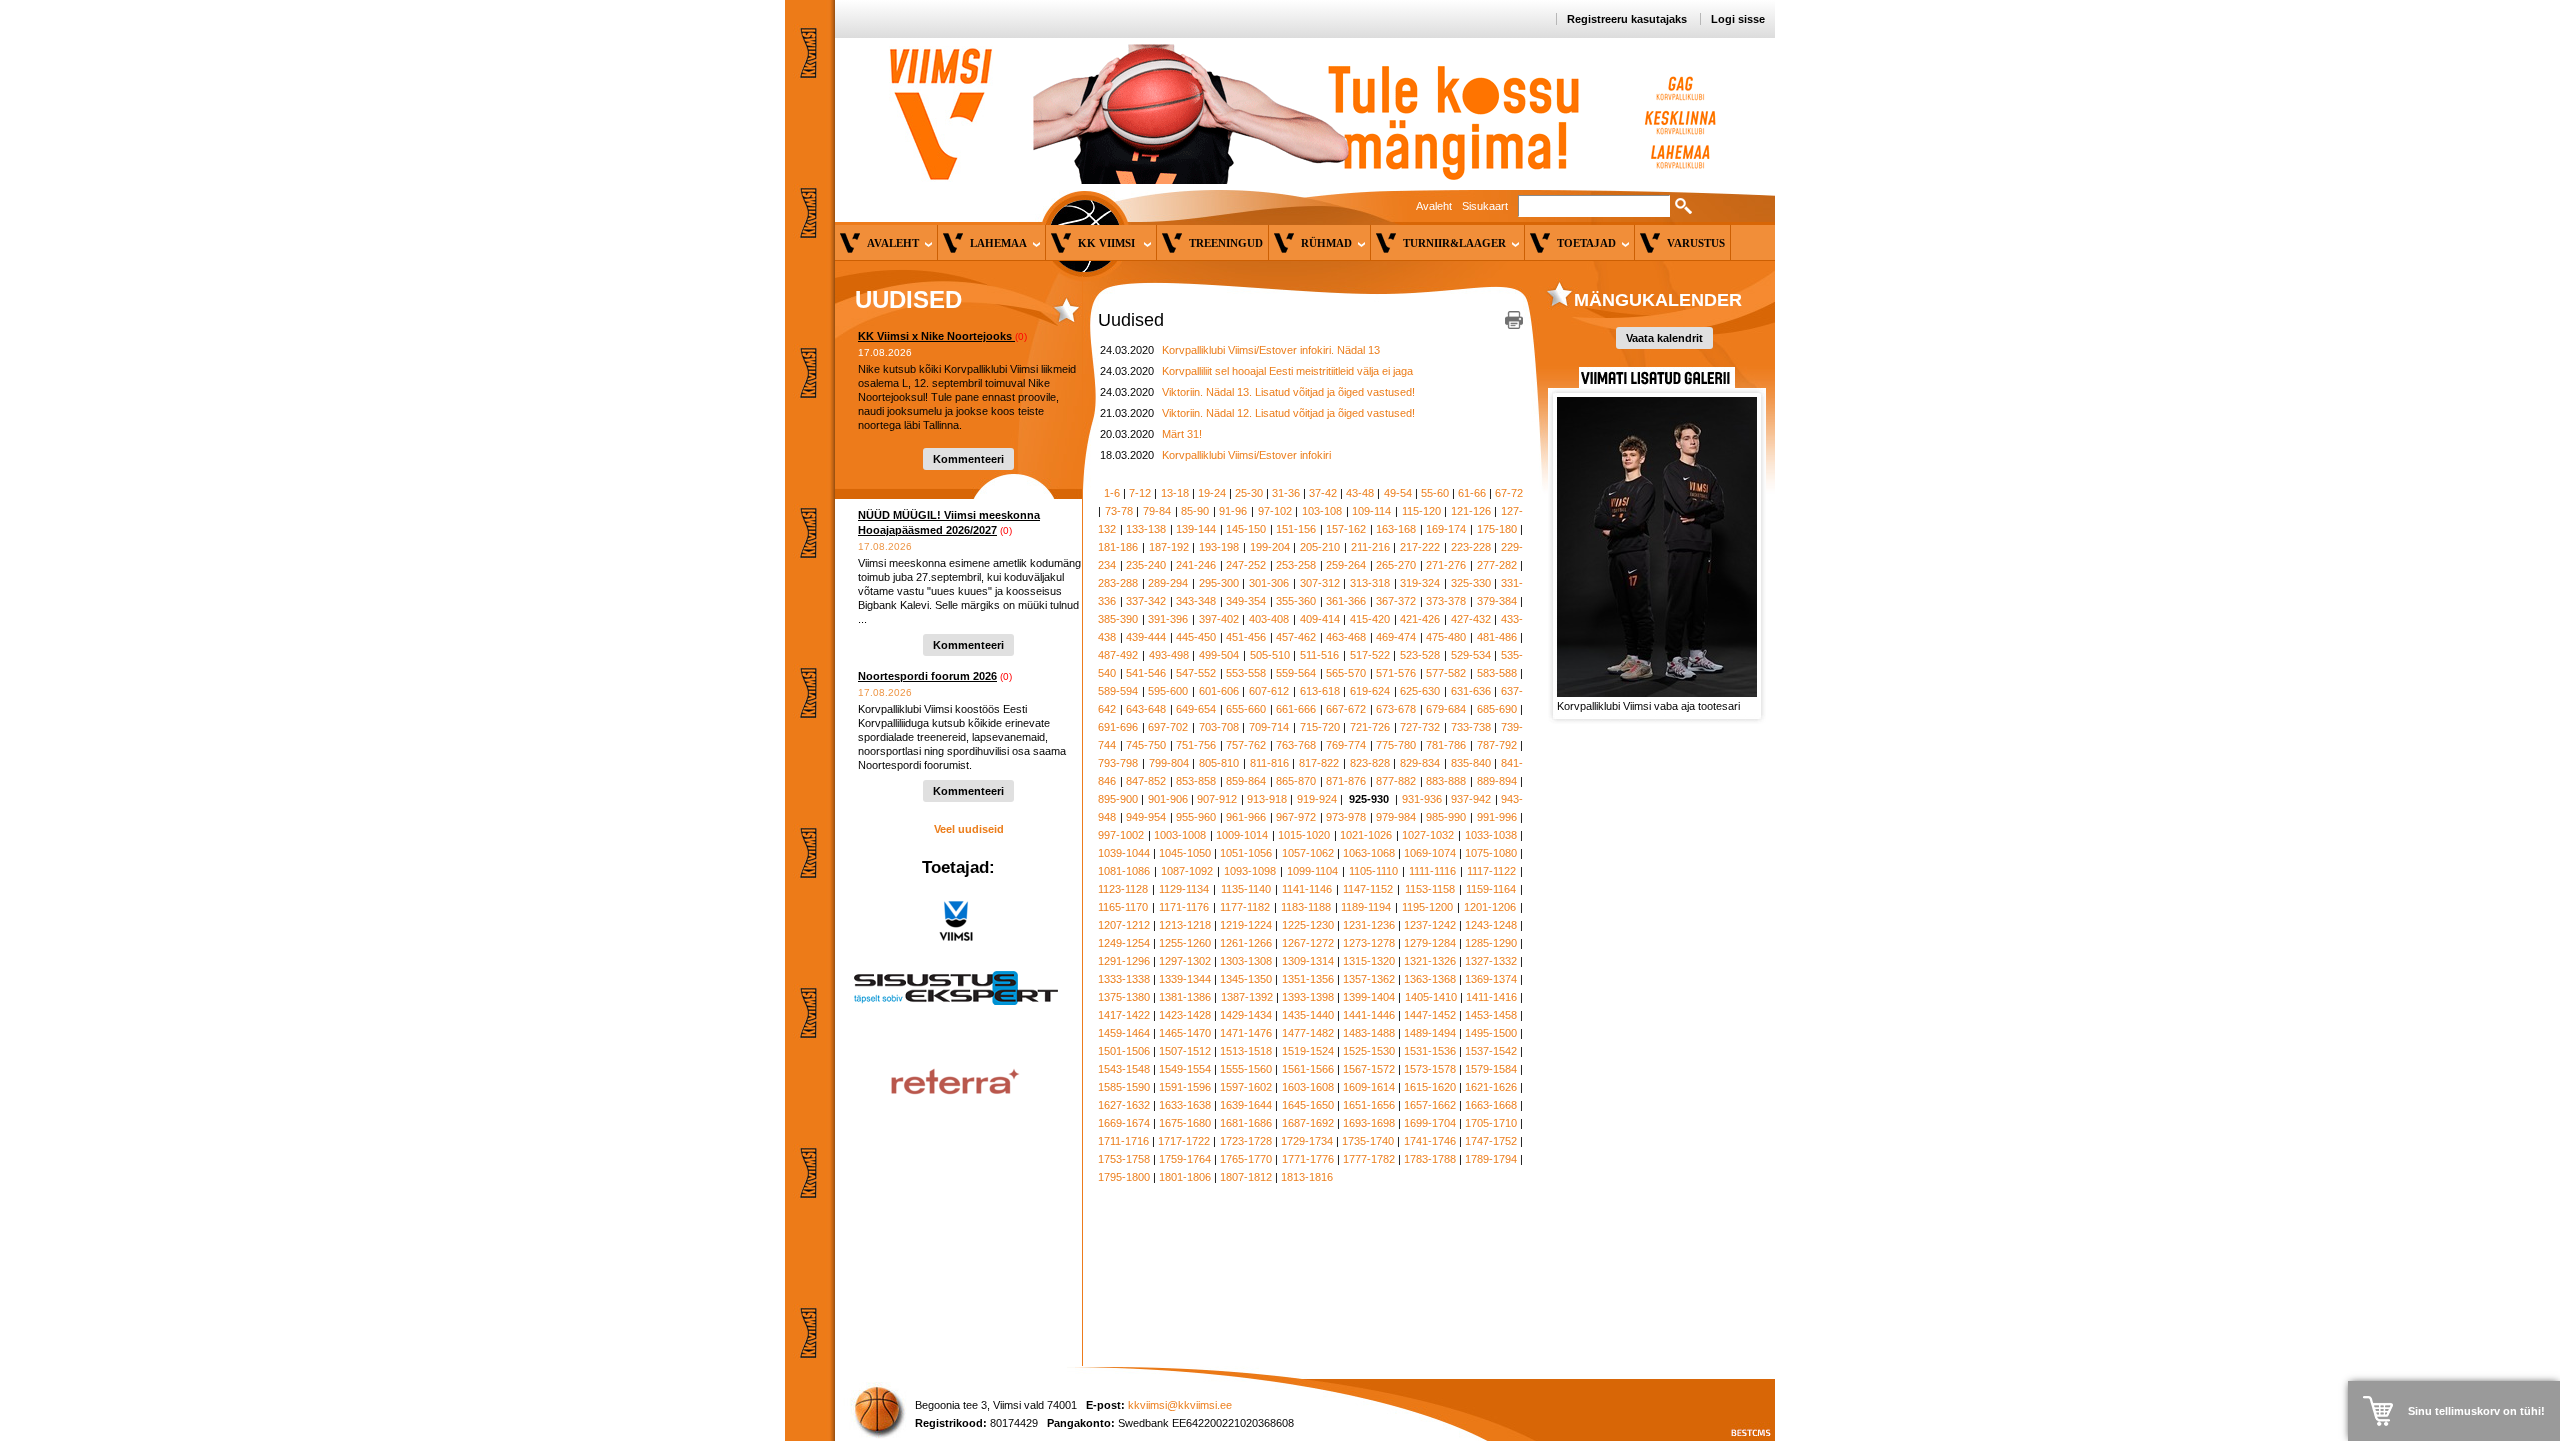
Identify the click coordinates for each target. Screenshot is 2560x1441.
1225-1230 (1308, 925)
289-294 (1168, 583)
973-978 (1346, 817)
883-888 (1446, 781)
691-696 (1118, 727)
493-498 (1169, 655)
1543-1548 (1124, 1069)
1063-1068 (1369, 853)
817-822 (1319, 763)
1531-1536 (1430, 1051)
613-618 (1320, 691)
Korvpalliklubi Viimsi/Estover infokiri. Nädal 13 (1271, 350)
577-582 (1446, 673)
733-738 (1471, 727)
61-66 (1472, 493)
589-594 (1118, 691)
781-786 (1446, 745)
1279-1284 (1430, 943)
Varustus (1696, 243)
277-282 (1497, 565)
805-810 (1219, 763)
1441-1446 (1369, 1015)
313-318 (1370, 583)
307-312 (1320, 583)
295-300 (1219, 583)
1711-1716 (1123, 1141)
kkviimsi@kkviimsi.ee (1180, 1405)
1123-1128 (1123, 889)
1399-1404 (1369, 997)
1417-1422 (1124, 1015)
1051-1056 (1246, 853)
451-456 (1246, 637)
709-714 (1269, 727)
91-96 (1233, 511)
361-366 (1346, 601)
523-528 (1420, 655)
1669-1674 (1124, 1123)
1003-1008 (1180, 835)
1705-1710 (1491, 1123)
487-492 (1118, 655)
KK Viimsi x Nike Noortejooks (936, 336)
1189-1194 (1366, 907)
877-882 (1396, 781)
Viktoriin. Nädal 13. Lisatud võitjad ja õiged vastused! (1288, 392)
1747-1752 (1491, 1141)
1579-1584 (1491, 1069)
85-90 (1195, 511)
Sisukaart (1485, 206)
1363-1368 (1430, 979)
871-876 (1346, 781)
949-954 (1146, 817)
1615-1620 (1430, 1087)
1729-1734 (1307, 1141)
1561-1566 (1308, 1069)
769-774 (1346, 745)
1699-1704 (1430, 1123)
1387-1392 (1247, 997)
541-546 (1146, 673)
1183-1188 (1306, 907)
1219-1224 (1246, 925)
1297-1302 (1185, 961)
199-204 (1270, 547)
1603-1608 (1308, 1087)
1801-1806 (1185, 1177)
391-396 (1168, 619)
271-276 (1446, 565)
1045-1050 (1185, 853)
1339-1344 (1185, 979)
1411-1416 (1491, 997)
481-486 (1497, 637)
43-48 (1360, 493)
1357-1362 (1369, 979)
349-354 (1246, 601)
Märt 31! (1182, 434)
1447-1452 (1430, 1015)
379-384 (1497, 601)
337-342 (1146, 601)
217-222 (1420, 547)
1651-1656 (1369, 1105)
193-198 (1219, 547)
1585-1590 (1124, 1087)
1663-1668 (1491, 1105)
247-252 (1246, 565)
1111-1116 (1432, 871)
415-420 (1370, 619)
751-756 (1196, 745)
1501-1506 (1124, 1051)
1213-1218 (1185, 925)
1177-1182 (1245, 907)
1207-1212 (1124, 925)
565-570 (1346, 673)
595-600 (1168, 691)
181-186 (1118, 547)
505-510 (1270, 655)
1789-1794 (1491, 1159)
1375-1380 (1124, 997)
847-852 (1146, 781)
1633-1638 (1185, 1105)
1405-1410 (1431, 997)
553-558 (1246, 673)
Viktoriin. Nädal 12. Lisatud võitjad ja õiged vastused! (1288, 413)
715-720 (1320, 727)
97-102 (1275, 511)
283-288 (1118, 583)
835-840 (1471, 763)
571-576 (1396, 673)
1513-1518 (1246, 1051)
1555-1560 (1246, 1069)
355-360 (1296, 601)
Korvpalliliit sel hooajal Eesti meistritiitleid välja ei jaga (1287, 371)
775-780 (1396, 745)
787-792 (1497, 745)
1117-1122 (1491, 871)
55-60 (1435, 493)
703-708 (1219, 727)
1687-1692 (1308, 1123)
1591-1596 (1185, 1087)
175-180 (1497, 529)
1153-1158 (1430, 889)
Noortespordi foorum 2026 (927, 676)
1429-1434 (1246, 1015)
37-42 (1323, 493)
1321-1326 (1430, 961)
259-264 (1346, 565)
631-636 (1471, 691)
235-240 (1146, 565)
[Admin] (4, 9)
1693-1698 (1369, 1123)
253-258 (1296, 565)
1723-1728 (1246, 1141)
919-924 (1317, 799)
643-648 (1146, 709)
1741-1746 (1430, 1141)
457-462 (1296, 637)
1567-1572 (1369, 1069)
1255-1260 (1185, 943)
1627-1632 (1124, 1105)
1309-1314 (1308, 961)
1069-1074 (1430, 853)
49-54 (1398, 493)
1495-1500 (1491, 1033)
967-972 (1296, 817)
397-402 (1219, 619)
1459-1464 (1124, 1033)
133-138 (1146, 529)
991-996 (1497, 817)
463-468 (1346, 637)
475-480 (1446, 637)
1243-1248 (1491, 925)
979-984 (1396, 817)
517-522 (1370, 655)
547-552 (1196, 673)
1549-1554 (1185, 1069)
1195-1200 (1427, 907)
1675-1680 (1185, 1123)
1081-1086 (1124, 871)
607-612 (1269, 691)
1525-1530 (1369, 1051)
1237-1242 (1430, 925)
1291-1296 (1124, 961)
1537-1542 (1491, 1051)
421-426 (1420, 619)
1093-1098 (1250, 871)
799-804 (1169, 763)
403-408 (1269, 619)
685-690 (1497, 709)
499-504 (1219, 655)
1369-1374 (1491, 979)
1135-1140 (1246, 889)
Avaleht (1434, 206)
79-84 (1157, 511)
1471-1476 (1246, 1033)
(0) (1021, 336)
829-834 (1420, 763)
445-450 (1196, 637)
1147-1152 (1368, 889)
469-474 (1396, 637)
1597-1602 (1246, 1087)
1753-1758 (1124, 1159)
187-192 (1169, 547)
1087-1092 (1187, 871)
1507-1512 (1185, 1051)
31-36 (1286, 493)
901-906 (1168, 799)
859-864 (1246, 781)
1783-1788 (1430, 1159)
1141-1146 (1307, 889)
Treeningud (1226, 243)
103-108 (1322, 511)
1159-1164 (1491, 889)
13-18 (1175, 493)
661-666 (1296, 709)
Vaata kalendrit (1664, 338)
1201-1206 (1490, 907)
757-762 (1246, 745)
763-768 (1296, 745)
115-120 (1421, 511)
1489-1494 (1430, 1033)
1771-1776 (1308, 1159)
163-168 (1396, 529)
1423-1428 (1185, 1015)
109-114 (1371, 511)
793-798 (1118, 763)
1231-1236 (1369, 925)
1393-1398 (1308, 997)
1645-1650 (1308, 1105)
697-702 (1168, 727)
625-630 (1420, 691)
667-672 (1346, 709)
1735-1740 (1368, 1141)
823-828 (1370, 763)
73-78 (1119, 511)
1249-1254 (1124, 943)
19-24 (1212, 493)
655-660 (1246, 709)
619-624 (1370, 691)
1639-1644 (1246, 1105)
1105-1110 (1373, 871)
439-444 (1146, 637)
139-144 (1196, 529)
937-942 (1471, 799)
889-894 (1497, 781)
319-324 (1420, 583)
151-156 (1296, 529)
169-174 (1446, 529)
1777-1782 (1369, 1159)
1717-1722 (1184, 1141)
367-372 (1396, 601)
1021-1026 (1366, 835)
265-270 (1396, 565)
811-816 (1269, 763)
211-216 (1370, 547)
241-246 (1196, 565)
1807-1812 (1246, 1177)
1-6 (1112, 493)
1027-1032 (1428, 835)
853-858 (1196, 781)
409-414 (1320, 619)
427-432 (1471, 619)
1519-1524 (1308, 1051)
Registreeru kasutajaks (1627, 19)
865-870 (1296, 781)
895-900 (1118, 799)
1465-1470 (1185, 1033)
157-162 (1346, 529)
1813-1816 (1307, 1177)
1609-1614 (1369, 1087)
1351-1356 (1308, 979)
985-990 (1446, 817)
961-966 (1246, 817)
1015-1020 (1304, 835)
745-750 (1146, 745)
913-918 (1267, 799)
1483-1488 (1369, 1033)
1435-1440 (1308, 1015)
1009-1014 (1242, 835)
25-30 (1249, 493)
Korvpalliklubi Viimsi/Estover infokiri (1246, 455)
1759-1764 (1185, 1159)
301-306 (1269, 583)
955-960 (1196, 817)
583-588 (1497, 673)
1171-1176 (1184, 907)
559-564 (1296, 673)
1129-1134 (1184, 889)
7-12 (1140, 493)
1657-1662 (1430, 1105)
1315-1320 (1369, 961)
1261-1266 (1246, 943)
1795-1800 (1124, 1177)
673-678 (1396, 709)
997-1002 (1121, 835)
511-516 (1319, 655)
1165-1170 (1123, 907)
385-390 (1118, 619)
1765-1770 (1246, 1159)
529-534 (1471, 655)
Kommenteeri (968, 459)
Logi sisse (1738, 19)
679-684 (1446, 709)
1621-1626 (1491, 1087)
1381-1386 (1185, 997)
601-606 (1219, 691)
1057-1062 (1308, 853)
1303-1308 (1246, 961)
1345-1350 (1246, 979)
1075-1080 (1491, 853)
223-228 (1471, 547)
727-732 (1420, 727)
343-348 (1196, 601)
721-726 (1370, 727)
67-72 (1509, 493)
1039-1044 (1124, 853)
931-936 (1422, 799)
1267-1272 (1308, 943)
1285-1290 (1491, 943)
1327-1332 (1491, 961)
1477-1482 (1308, 1033)
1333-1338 (1124, 979)
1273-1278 (1369, 943)
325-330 (1471, 583)
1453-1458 (1491, 1015)
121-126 (1471, 511)
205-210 (1320, 547)
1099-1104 (1312, 871)
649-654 (1196, 709)
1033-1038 (1491, 835)
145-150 (1246, 529)
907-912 (1217, 799)
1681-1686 (1246, 1123)
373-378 (1446, 601)
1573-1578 (1430, 1069)
